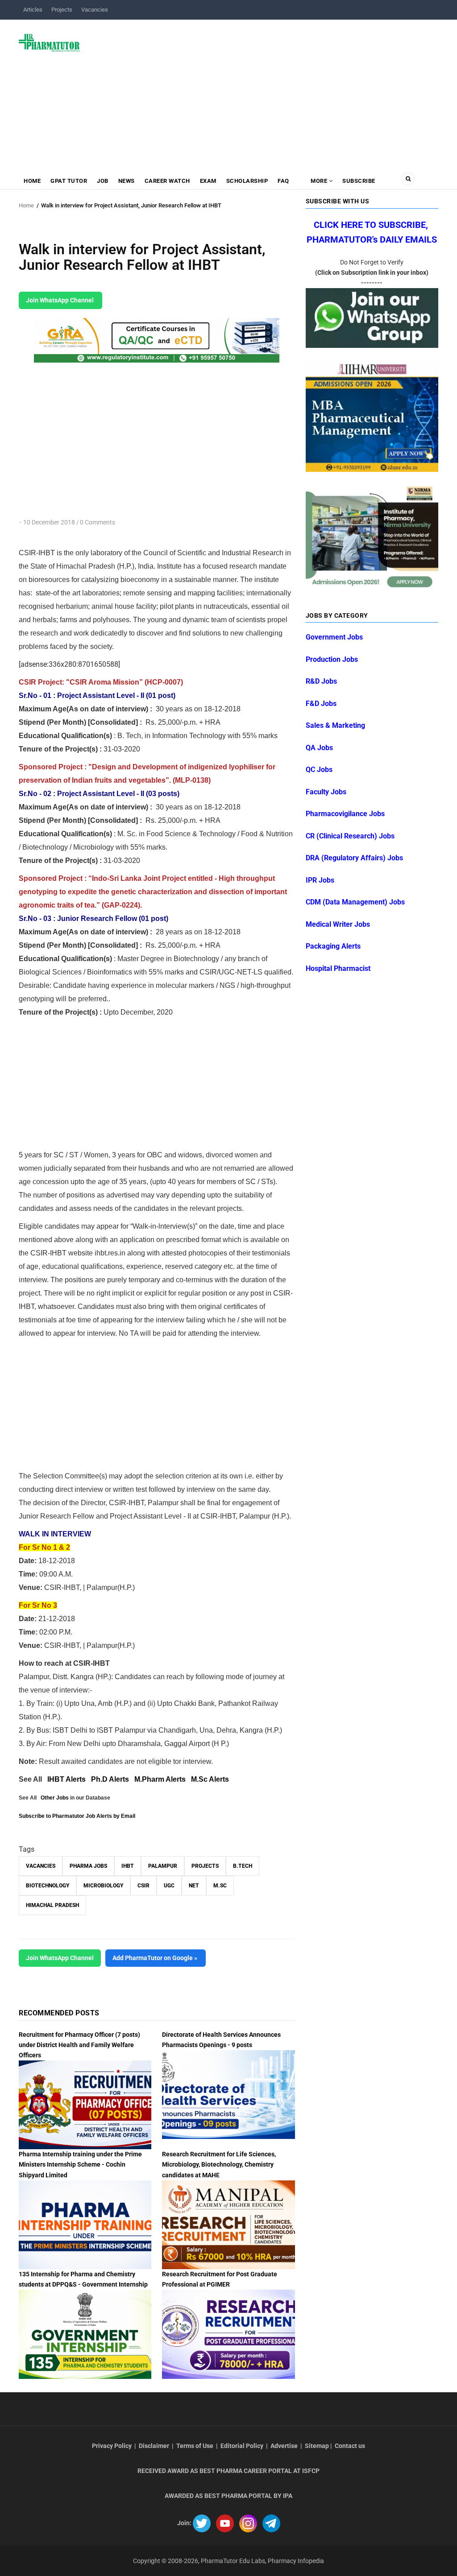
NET (194, 1886)
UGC (169, 1886)
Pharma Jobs (88, 1866)
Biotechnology (48, 1886)
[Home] (49, 42)
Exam (208, 181)
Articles (33, 10)
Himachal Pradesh (52, 1905)
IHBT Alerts (66, 1779)
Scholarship (247, 181)
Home (32, 181)
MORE (319, 181)
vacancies (41, 1866)
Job (103, 181)
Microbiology (103, 1886)
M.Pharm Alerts (160, 1779)
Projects (62, 10)
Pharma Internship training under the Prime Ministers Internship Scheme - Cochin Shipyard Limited (80, 2164)
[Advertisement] (264, 91)
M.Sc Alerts (210, 1779)
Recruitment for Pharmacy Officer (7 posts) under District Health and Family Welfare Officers (79, 2045)
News (127, 181)
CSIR (143, 1886)
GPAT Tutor (69, 181)
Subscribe (359, 181)
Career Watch (167, 181)
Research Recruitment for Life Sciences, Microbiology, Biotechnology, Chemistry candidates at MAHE (219, 2164)
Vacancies (95, 10)
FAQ (283, 181)
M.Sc (220, 1886)
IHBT (128, 1866)
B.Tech (243, 1866)
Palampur (163, 1866)
